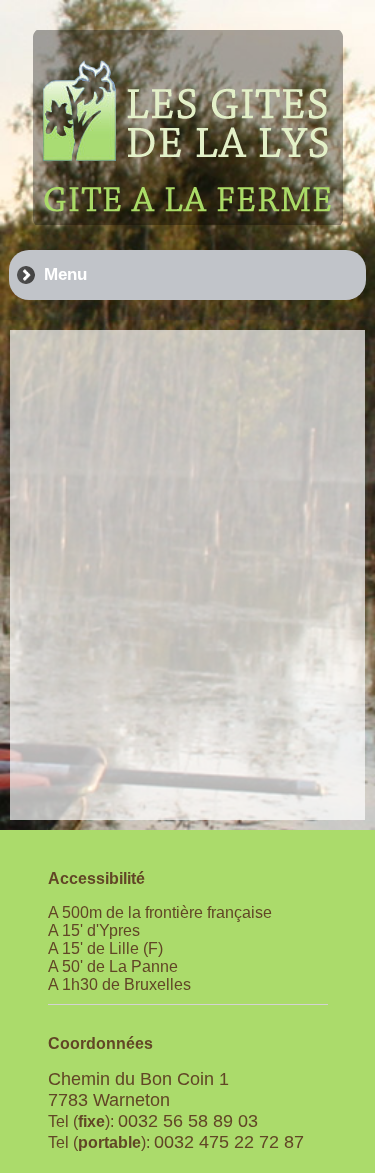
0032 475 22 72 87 (229, 1142)
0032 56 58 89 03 (188, 1121)
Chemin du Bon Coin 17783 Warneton (138, 1089)
